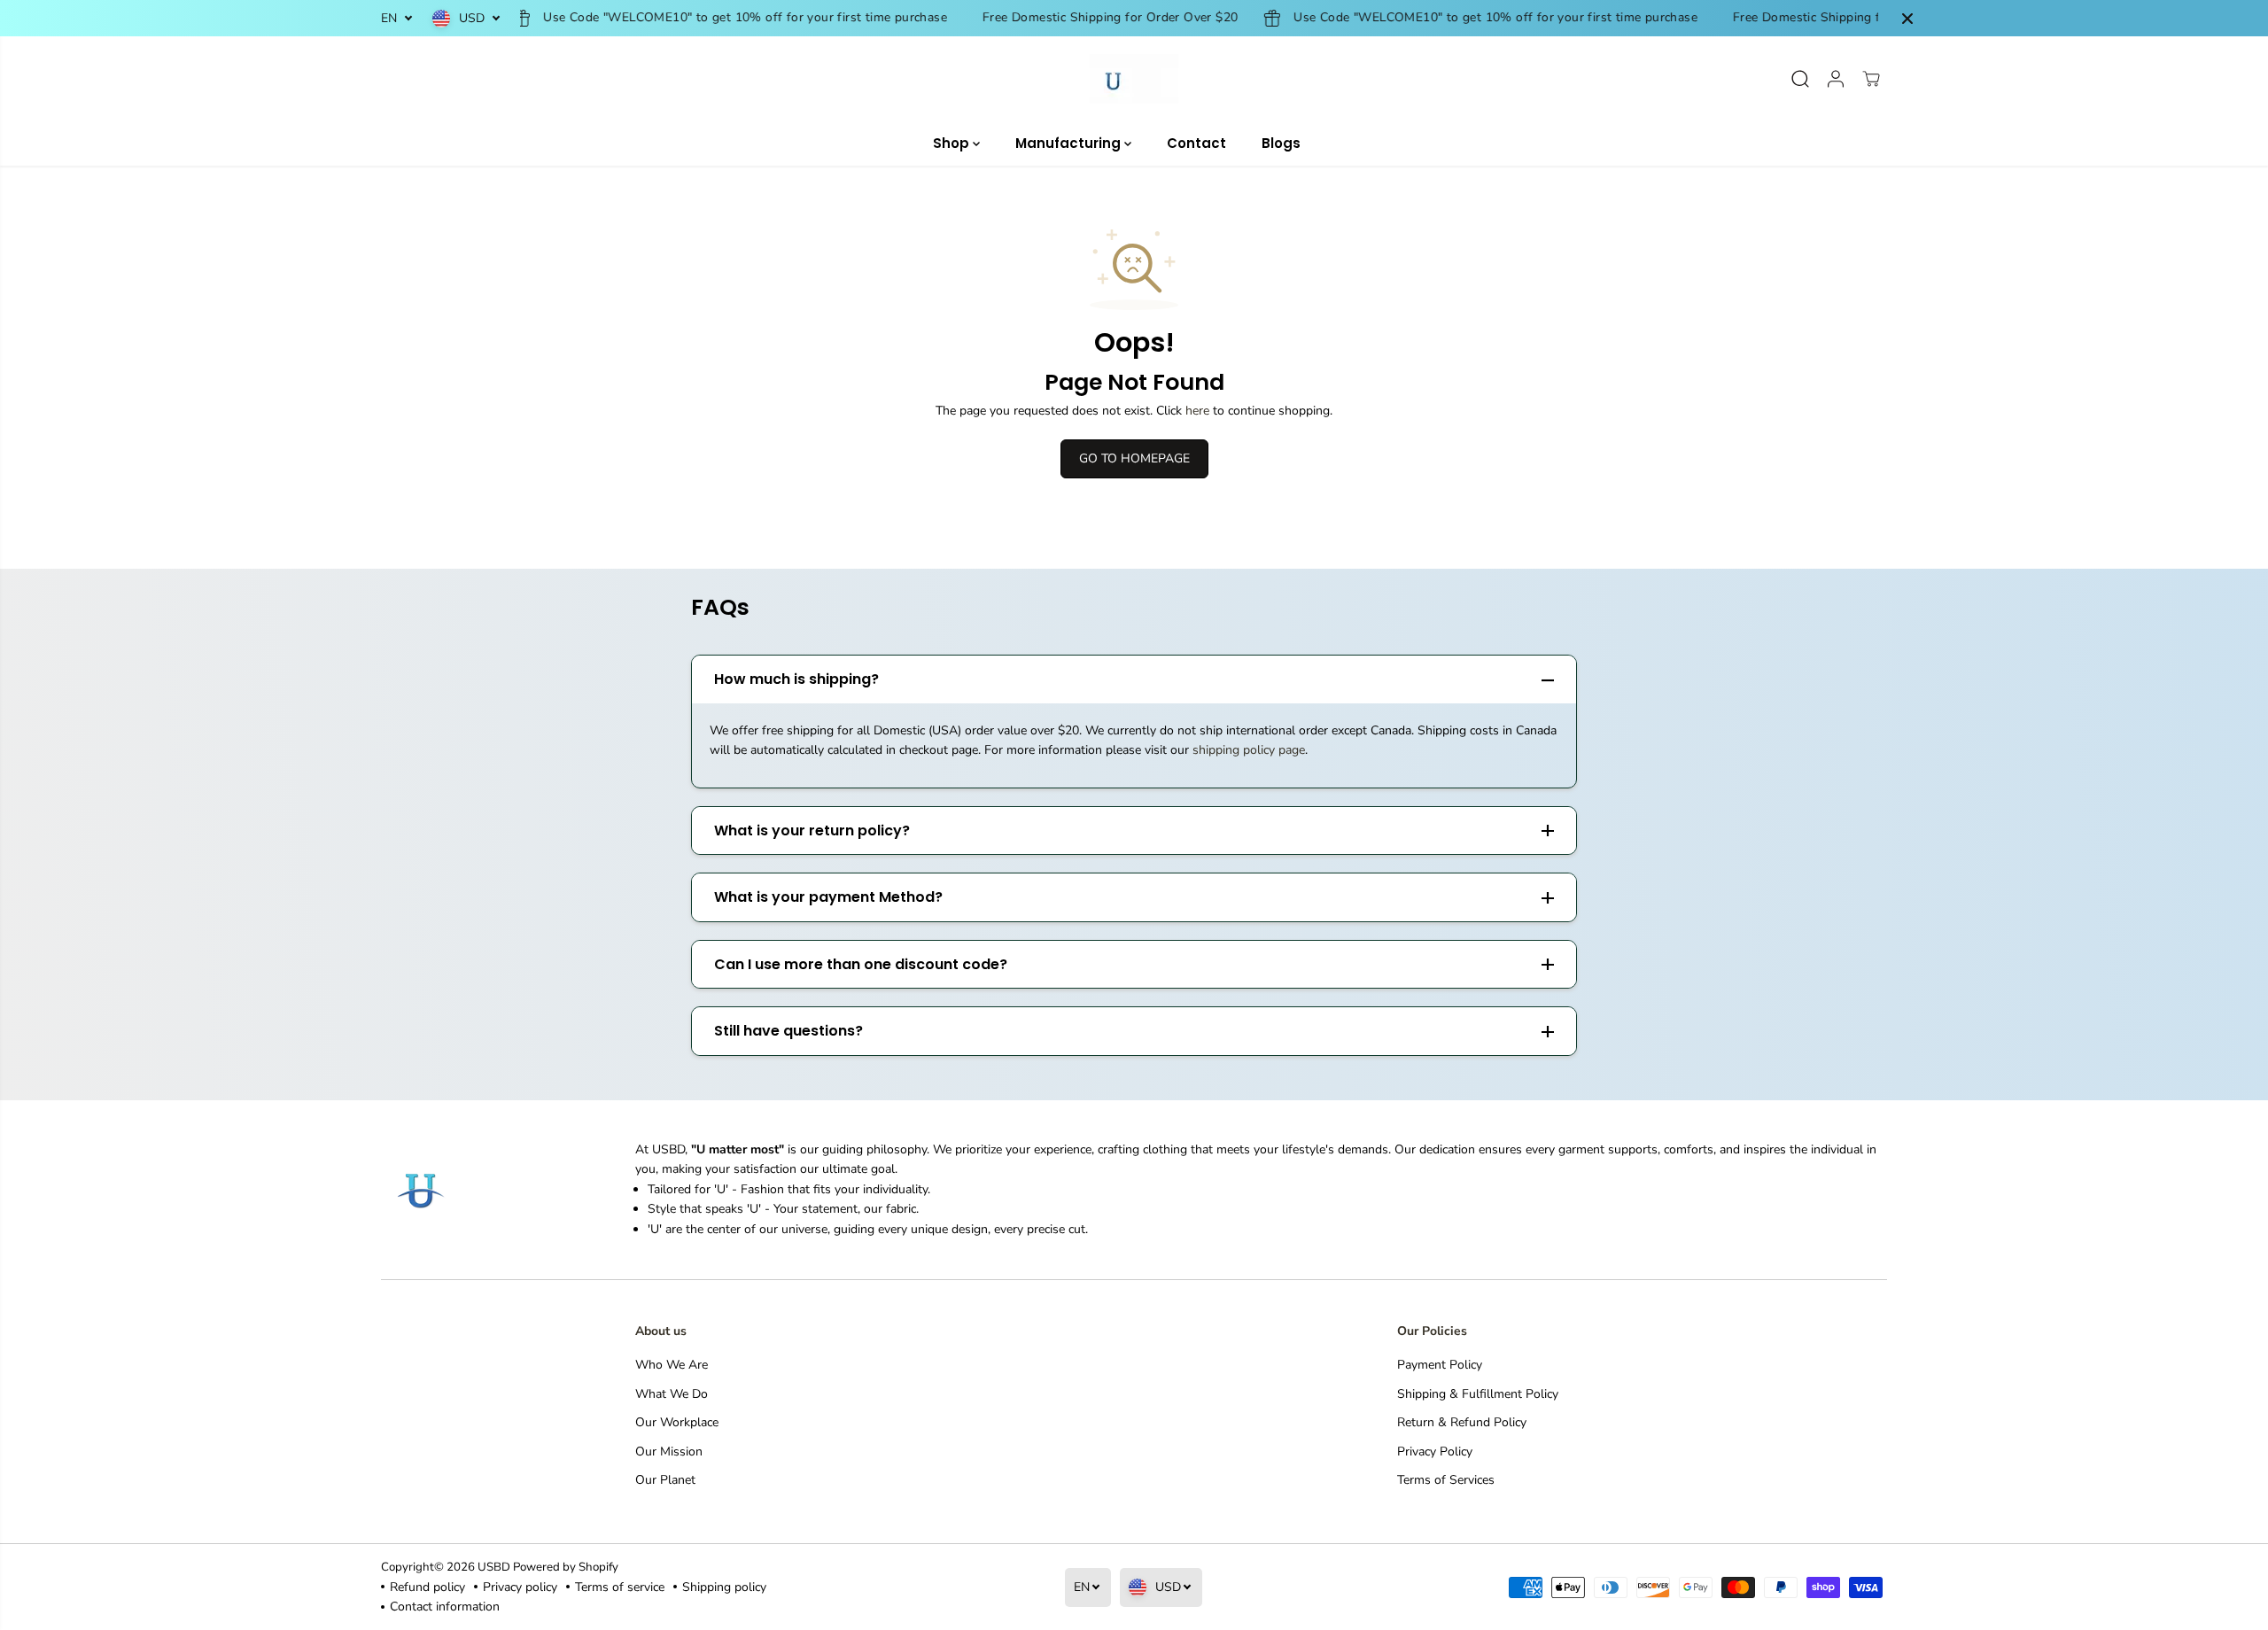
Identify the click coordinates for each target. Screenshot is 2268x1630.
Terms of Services (1446, 1480)
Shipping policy (724, 1587)
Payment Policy (1440, 1365)
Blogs (1281, 143)
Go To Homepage (1134, 458)
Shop (953, 143)
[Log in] (1836, 79)
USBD (494, 1567)
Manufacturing (1070, 143)
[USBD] (1134, 79)
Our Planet (665, 1480)
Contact (1196, 143)
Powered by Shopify (566, 1567)
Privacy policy (520, 1587)
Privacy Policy (1435, 1451)
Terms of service (620, 1587)
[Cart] (1871, 79)
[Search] (1800, 79)
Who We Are (672, 1365)
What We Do (672, 1394)
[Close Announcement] (1907, 19)
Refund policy (427, 1587)
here (1197, 411)
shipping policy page (1249, 750)
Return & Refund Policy (1462, 1422)
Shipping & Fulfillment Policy (1478, 1394)
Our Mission (669, 1451)
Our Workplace (677, 1422)
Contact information (445, 1607)
